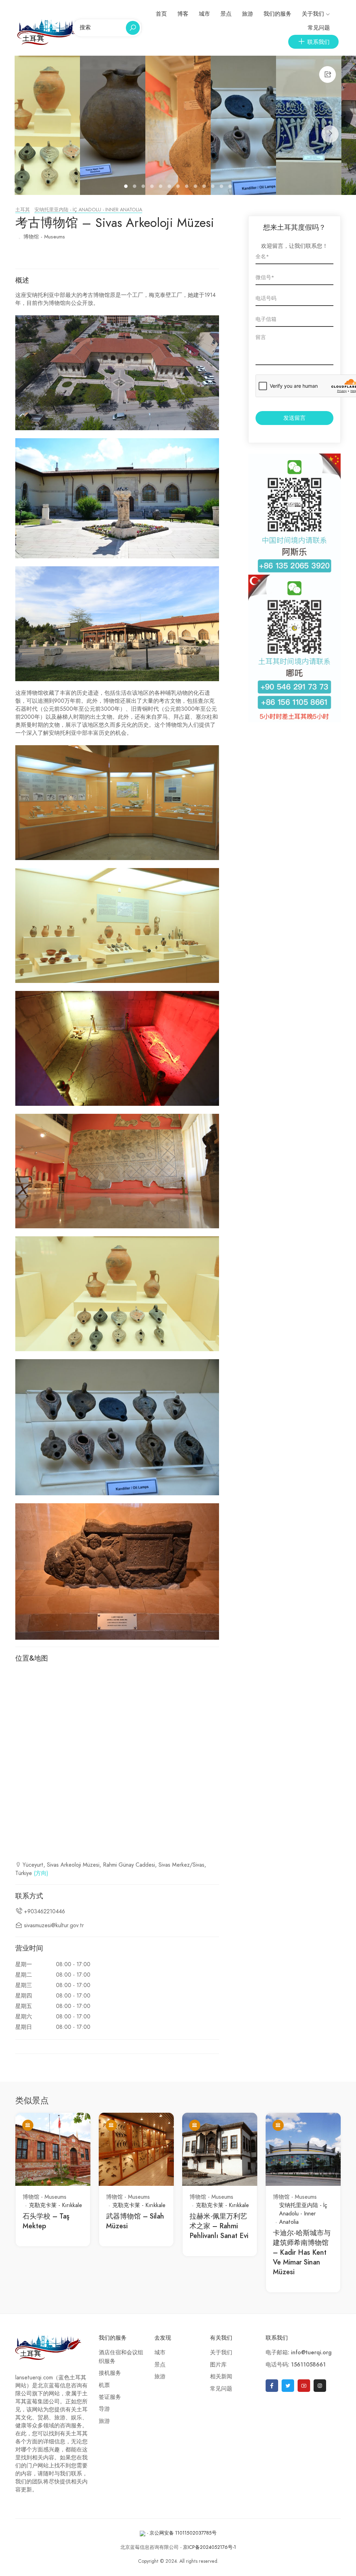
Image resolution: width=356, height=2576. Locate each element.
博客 (183, 14)
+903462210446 (44, 1912)
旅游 (248, 14)
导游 (104, 2409)
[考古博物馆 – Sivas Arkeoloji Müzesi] (47, 125)
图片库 (218, 2365)
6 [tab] (170, 187)
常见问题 (319, 28)
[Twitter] (288, 2386)
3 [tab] (144, 187)
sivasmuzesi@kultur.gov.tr (54, 1925)
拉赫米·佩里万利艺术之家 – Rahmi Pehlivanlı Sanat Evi (219, 2226)
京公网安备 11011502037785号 (183, 2533)
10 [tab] (205, 187)
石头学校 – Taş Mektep (46, 2221)
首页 (161, 14)
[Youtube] (304, 2386)
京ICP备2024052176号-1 (209, 2547)
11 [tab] (214, 187)
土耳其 (23, 210)
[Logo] (52, 32)
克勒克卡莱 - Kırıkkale (55, 2205)
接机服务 (110, 2373)
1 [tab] (127, 187)
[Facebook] (272, 2386)
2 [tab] (135, 187)
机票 (104, 2385)
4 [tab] (153, 187)
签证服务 (110, 2397)
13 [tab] (231, 187)
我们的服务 (277, 14)
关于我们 (313, 14)
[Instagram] (320, 2386)
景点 (226, 14)
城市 (204, 14)
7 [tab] (179, 187)
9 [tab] (196, 187)
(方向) (41, 1873)
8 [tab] (188, 187)
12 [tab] (222, 187)
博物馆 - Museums (44, 237)
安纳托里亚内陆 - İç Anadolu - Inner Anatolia (88, 210)
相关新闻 (221, 2377)
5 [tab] (161, 187)
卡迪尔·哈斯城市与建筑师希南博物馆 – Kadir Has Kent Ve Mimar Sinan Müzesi (302, 2252)
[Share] (327, 74)
